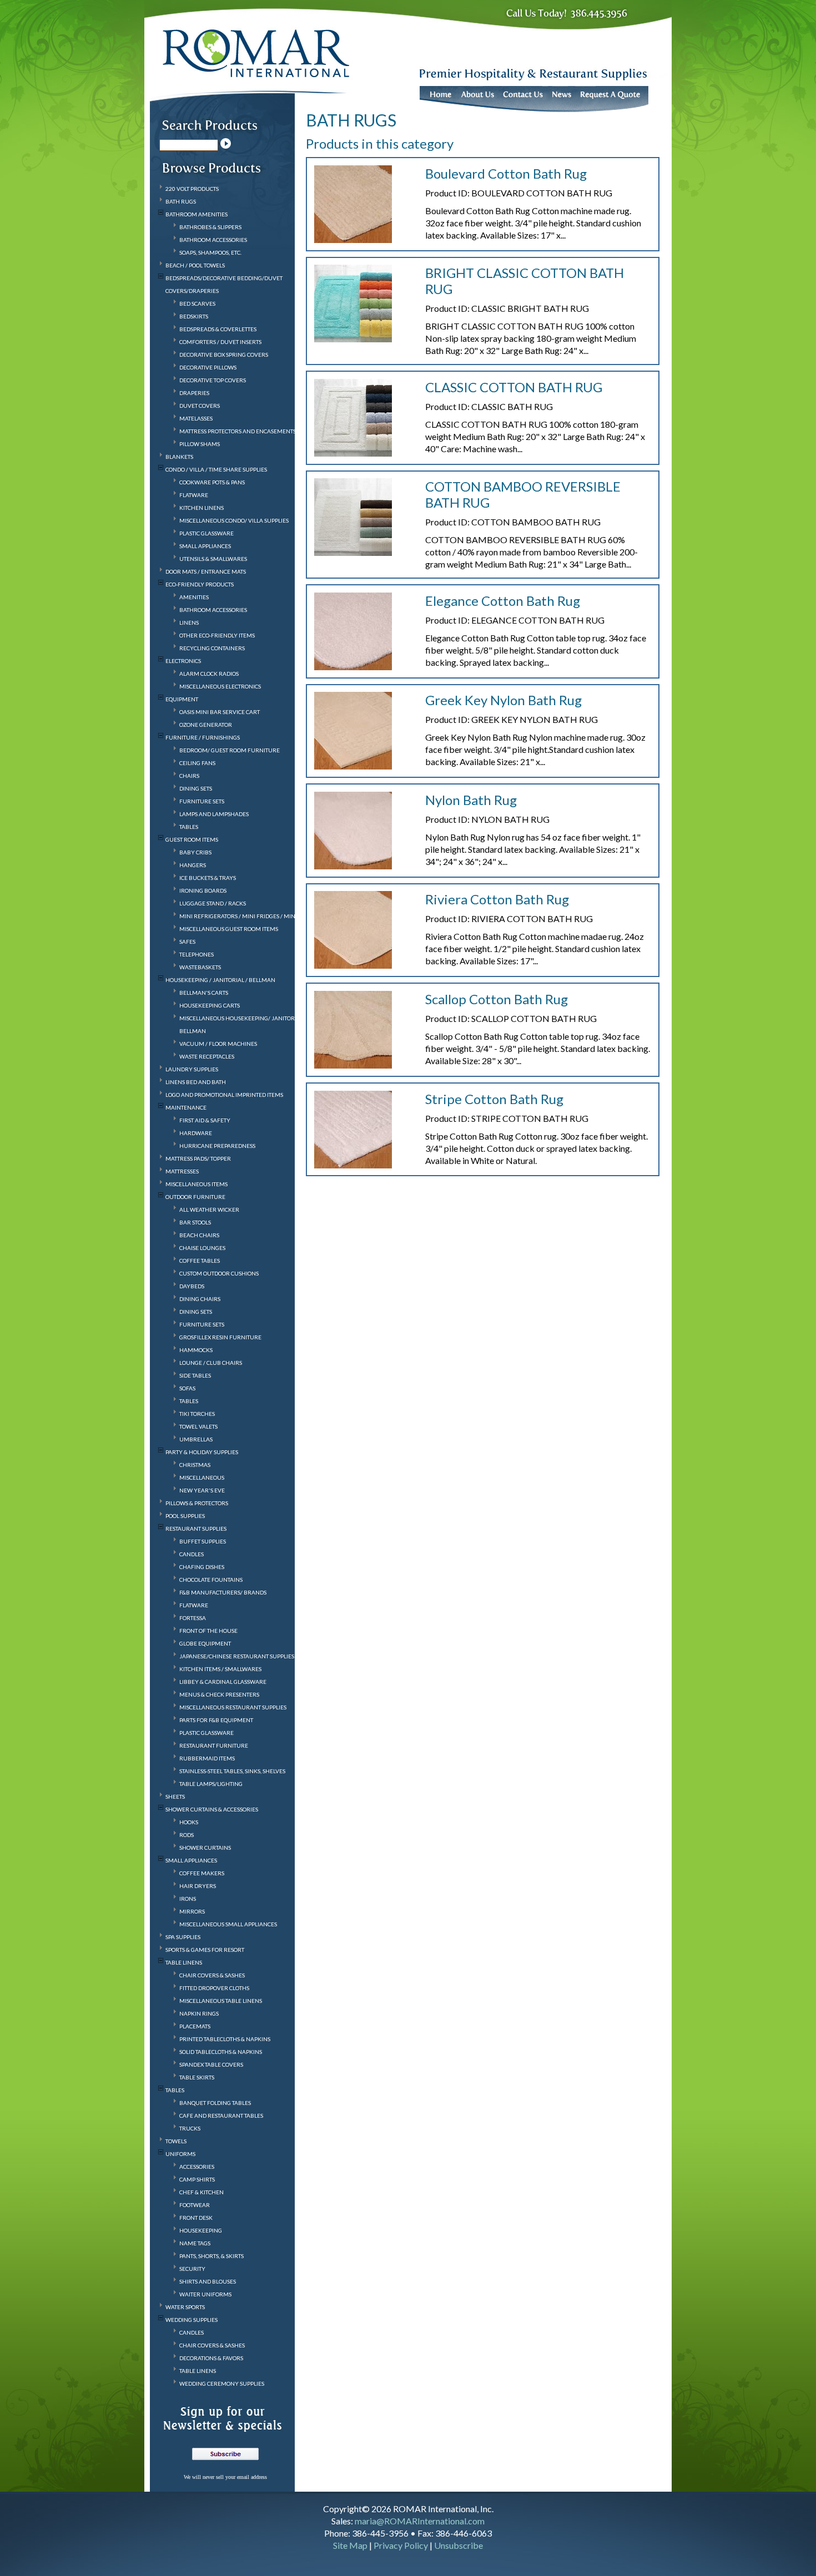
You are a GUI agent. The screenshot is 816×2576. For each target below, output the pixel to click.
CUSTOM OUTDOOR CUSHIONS (219, 1273)
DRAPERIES (194, 393)
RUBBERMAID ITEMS (207, 1758)
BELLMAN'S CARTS (204, 993)
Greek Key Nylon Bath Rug (503, 700)
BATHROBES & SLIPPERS (210, 227)
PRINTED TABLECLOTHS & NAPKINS (225, 2039)
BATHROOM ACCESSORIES (213, 240)
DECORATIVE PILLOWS (208, 367)
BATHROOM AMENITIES (197, 214)
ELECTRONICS (183, 661)
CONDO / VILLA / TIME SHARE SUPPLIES (216, 469)
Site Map (350, 2545)
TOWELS (176, 2141)
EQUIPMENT (182, 699)
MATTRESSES (182, 1171)
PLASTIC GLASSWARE (206, 533)
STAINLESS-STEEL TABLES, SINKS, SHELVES (232, 1771)
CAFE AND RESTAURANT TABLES (221, 2116)
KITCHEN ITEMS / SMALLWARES (220, 1669)
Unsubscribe (459, 2545)
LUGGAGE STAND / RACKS (213, 903)
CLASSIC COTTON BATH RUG (514, 387)
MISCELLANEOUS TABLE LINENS (221, 2001)
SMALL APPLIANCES (205, 546)
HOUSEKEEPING (201, 2230)
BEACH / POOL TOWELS (195, 265)
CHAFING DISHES (202, 1567)
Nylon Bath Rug (471, 800)
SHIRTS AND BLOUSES (208, 2281)
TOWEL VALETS (198, 1426)
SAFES (187, 942)
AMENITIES (194, 597)
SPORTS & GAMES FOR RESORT (205, 1950)
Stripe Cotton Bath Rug (494, 1099)
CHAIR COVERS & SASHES (212, 1975)
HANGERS (193, 865)
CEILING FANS (197, 763)
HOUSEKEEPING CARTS (210, 1005)
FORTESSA (193, 1618)
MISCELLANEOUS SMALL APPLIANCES (228, 1924)
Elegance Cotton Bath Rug (503, 601)
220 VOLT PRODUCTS (192, 189)
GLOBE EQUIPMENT (205, 1643)
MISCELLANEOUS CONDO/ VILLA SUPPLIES (234, 520)
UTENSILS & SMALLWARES (213, 559)
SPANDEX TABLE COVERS (211, 2064)
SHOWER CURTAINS (205, 1848)
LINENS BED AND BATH (196, 1082)
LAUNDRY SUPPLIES (192, 1069)
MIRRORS (192, 1911)
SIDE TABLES (195, 1375)
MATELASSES (196, 418)
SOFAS (187, 1388)
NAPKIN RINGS (199, 2013)
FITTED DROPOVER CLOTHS (214, 1988)
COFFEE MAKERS (202, 1873)
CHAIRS (189, 776)
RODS (187, 1835)
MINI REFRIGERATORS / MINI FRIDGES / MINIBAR (244, 916)
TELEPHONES (197, 954)
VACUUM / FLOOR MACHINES (218, 1044)
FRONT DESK (196, 2218)
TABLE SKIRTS (197, 2077)
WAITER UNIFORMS (205, 2294)
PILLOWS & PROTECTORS (197, 1503)
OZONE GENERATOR (206, 725)
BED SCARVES (197, 303)
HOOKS (189, 1822)
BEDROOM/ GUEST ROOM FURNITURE (230, 750)
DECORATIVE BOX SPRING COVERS (224, 355)
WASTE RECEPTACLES (207, 1056)
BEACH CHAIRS (199, 1235)
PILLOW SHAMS (200, 444)
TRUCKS (190, 2128)
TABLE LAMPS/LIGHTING (211, 1784)
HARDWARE (196, 1133)
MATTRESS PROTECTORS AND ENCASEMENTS (238, 431)
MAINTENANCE (186, 1107)
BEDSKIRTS (194, 316)
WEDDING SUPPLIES (192, 2320)
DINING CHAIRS (200, 1299)
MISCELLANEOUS (202, 1477)
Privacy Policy (401, 2545)
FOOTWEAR (195, 2205)
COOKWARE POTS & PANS (212, 482)
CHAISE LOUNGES (202, 1248)
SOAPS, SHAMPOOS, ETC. (210, 252)
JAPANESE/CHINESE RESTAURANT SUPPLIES (237, 1656)
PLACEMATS (195, 2026)
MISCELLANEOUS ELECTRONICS (220, 686)
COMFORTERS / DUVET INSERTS (220, 342)
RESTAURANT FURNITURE (214, 1745)
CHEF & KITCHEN (202, 2192)
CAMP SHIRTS (197, 2179)
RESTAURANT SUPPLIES (196, 1529)
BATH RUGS (181, 201)
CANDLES (192, 1554)
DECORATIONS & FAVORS (211, 2358)
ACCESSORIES (197, 2167)
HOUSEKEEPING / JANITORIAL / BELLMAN (220, 980)
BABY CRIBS (195, 852)
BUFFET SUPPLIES (203, 1541)
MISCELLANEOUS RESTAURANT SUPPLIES (233, 1707)
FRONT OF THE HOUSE (208, 1631)
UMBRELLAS (196, 1439)
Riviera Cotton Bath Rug (497, 899)
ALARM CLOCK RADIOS (209, 674)
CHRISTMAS (195, 1465)
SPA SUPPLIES (183, 1937)
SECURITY (192, 2269)
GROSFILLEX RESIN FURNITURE (220, 1337)
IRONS (188, 1899)
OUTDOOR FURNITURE (195, 1197)
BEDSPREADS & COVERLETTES (218, 329)
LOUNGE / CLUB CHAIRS (211, 1363)
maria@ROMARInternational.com (420, 2521)
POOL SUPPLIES (185, 1516)
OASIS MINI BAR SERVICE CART (220, 712)
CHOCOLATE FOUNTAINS (211, 1580)
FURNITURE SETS (202, 801)
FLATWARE (194, 495)
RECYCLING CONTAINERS (212, 648)
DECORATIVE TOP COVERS (213, 380)
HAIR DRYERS (198, 1886)
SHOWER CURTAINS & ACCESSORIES (212, 1809)
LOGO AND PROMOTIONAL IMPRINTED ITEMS (224, 1095)
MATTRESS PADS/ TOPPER (198, 1158)
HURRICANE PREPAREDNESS (217, 1146)
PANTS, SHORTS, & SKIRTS (211, 2256)
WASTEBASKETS (200, 967)
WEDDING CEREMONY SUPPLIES (222, 2383)
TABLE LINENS (184, 1962)
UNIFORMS (180, 2154)
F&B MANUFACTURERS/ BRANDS (223, 1592)
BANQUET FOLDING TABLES (215, 2103)
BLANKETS (179, 457)
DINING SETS (196, 788)
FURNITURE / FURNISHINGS (203, 737)
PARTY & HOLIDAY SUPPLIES (202, 1452)
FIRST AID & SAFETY (205, 1120)
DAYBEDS (192, 1286)
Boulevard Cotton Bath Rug (506, 173)
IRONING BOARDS (203, 890)
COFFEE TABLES (200, 1261)
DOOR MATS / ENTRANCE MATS (206, 571)
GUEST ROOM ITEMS (192, 839)
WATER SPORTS (185, 2307)
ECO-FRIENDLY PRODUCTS (200, 584)
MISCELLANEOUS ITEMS (197, 1184)
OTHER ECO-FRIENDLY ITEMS (217, 635)
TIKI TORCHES (197, 1414)
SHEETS (175, 1796)
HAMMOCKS (196, 1350)
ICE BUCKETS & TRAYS (208, 878)
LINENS (189, 623)
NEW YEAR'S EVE (202, 1490)
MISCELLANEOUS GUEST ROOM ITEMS (229, 929)
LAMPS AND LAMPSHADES (214, 814)
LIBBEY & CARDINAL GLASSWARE (223, 1682)
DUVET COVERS (200, 406)
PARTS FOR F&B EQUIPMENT (216, 1720)
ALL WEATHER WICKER (209, 1209)
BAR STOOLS (195, 1222)
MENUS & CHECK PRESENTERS (219, 1694)
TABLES (189, 827)
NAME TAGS (195, 2243)
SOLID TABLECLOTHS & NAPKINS (221, 2052)
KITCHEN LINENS (202, 508)
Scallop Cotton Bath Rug (497, 999)
